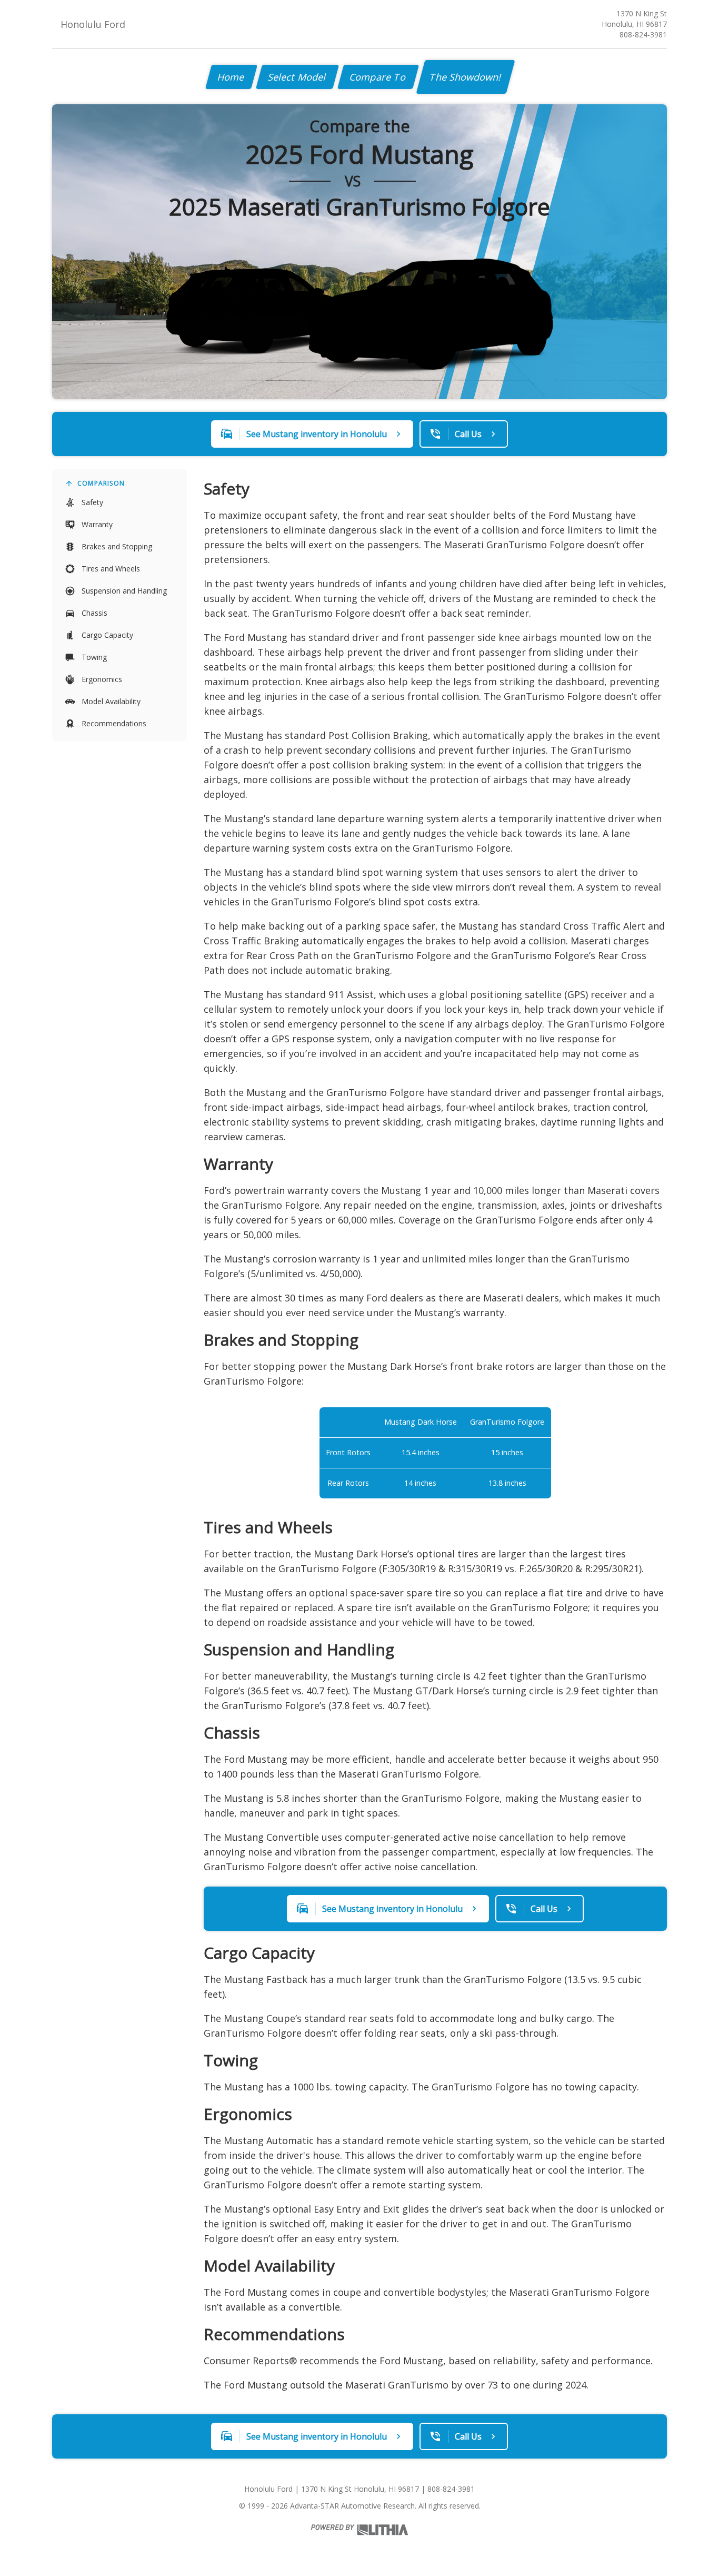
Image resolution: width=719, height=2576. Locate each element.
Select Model (297, 77)
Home (231, 77)
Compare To (378, 77)
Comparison (101, 483)
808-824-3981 (643, 34)
